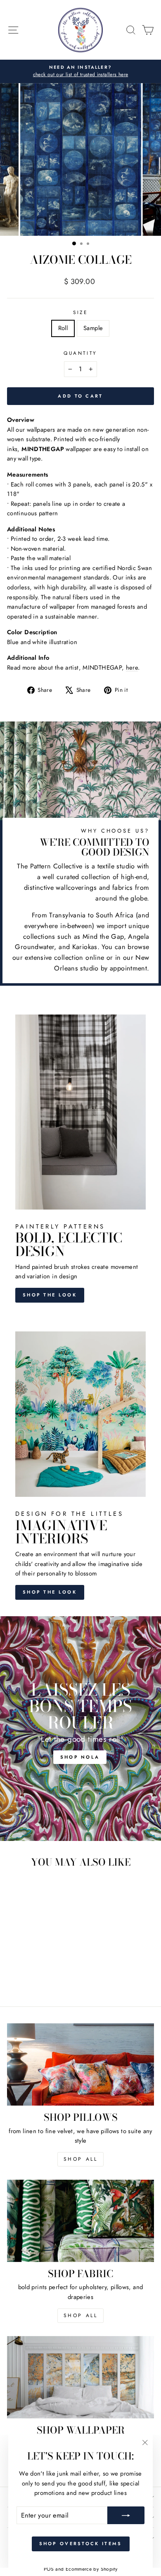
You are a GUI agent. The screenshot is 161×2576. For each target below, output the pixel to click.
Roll (63, 328)
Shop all (81, 2315)
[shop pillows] (80, 2064)
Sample (93, 328)
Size (80, 312)
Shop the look (50, 1295)
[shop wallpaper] (80, 2377)
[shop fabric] (80, 2221)
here (132, 668)
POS (49, 2569)
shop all (81, 2159)
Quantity (80, 353)
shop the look (50, 1592)
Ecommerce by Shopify (91, 2569)
